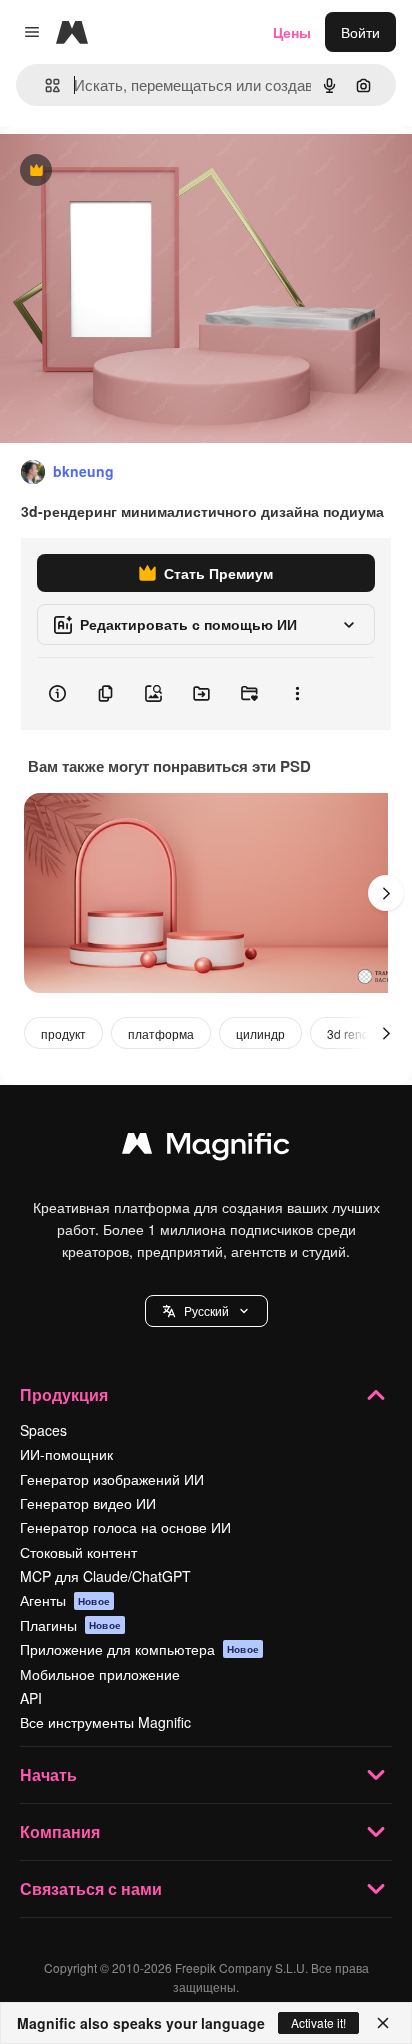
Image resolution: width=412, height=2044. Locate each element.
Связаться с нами (91, 1888)
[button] (206, 1311)
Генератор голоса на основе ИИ (125, 1527)
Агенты (65, 1600)
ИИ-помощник (66, 1454)
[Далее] (386, 893)
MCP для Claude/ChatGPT (105, 1576)
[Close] (383, 2023)
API (31, 1698)
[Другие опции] (297, 694)
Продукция (64, 1394)
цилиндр (260, 1033)
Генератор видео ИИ (88, 1503)
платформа (161, 1033)
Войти (360, 32)
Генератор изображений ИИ (112, 1479)
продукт (63, 1033)
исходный (134, 171)
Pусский (206, 1310)
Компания (60, 1831)
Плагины (70, 1625)
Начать (48, 1774)
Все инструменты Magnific (105, 1722)
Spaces (43, 1430)
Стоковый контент (78, 1552)
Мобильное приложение (100, 1674)
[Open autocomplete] (44, 85)
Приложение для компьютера (139, 1649)
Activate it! (318, 2022)
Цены (292, 32)
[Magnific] (206, 1148)
